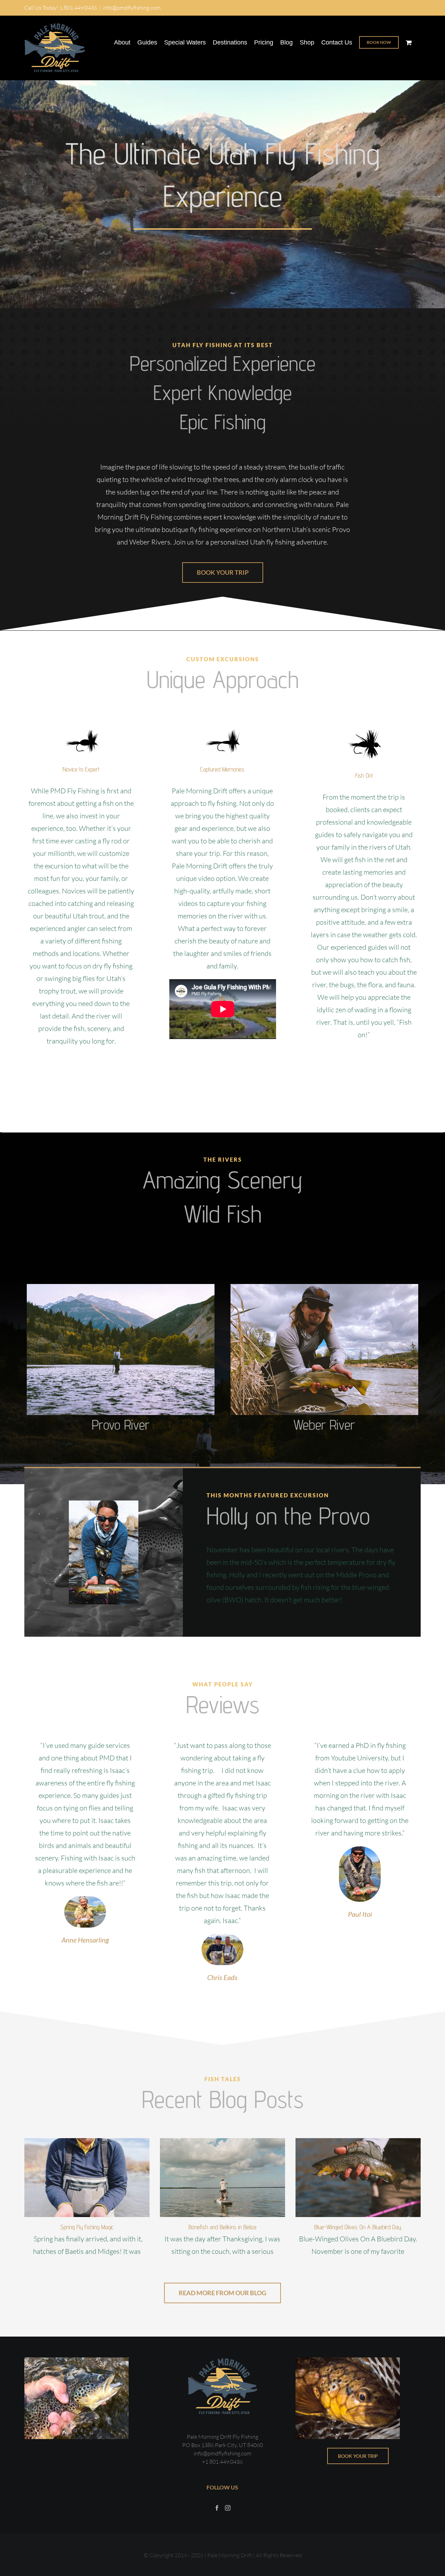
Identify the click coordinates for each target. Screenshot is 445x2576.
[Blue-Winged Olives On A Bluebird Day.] (358, 2178)
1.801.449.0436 (78, 8)
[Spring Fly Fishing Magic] (87, 2178)
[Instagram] (228, 2508)
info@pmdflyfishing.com (132, 8)
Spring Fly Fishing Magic (87, 2227)
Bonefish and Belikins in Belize (222, 2227)
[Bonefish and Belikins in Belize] (222, 2178)
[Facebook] (217, 2508)
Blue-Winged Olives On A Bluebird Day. (358, 2227)
